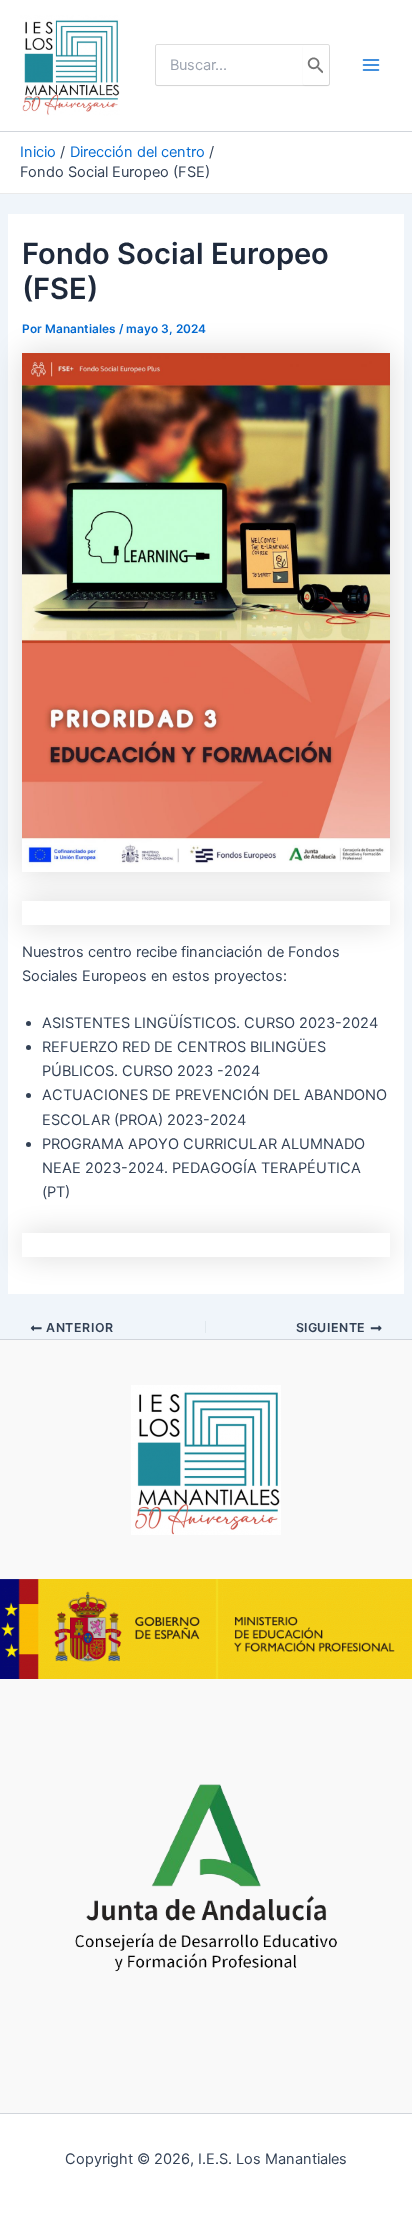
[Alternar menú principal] (371, 65)
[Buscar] (316, 65)
